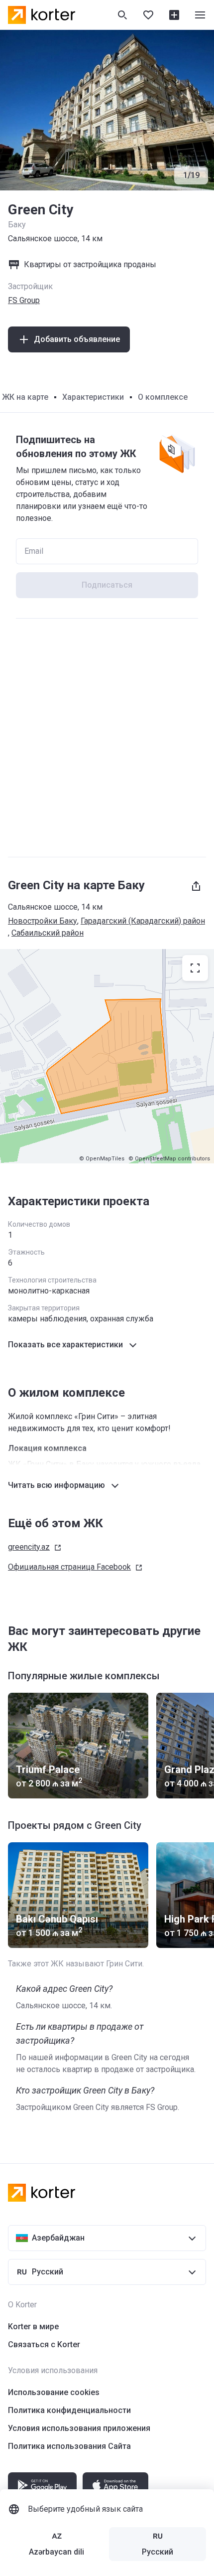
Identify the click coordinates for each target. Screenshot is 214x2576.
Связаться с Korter (44, 2344)
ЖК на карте (25, 397)
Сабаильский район (48, 933)
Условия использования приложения (79, 2428)
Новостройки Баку (43, 921)
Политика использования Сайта (69, 2446)
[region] (107, 1056)
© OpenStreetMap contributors (169, 1159)
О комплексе (163, 397)
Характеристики (93, 397)
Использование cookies (54, 2392)
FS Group (24, 300)
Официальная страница (69, 1567)
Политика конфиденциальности (69, 2410)
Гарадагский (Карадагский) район (143, 921)
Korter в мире (33, 2327)
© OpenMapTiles (102, 1159)
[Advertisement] (107, 738)
